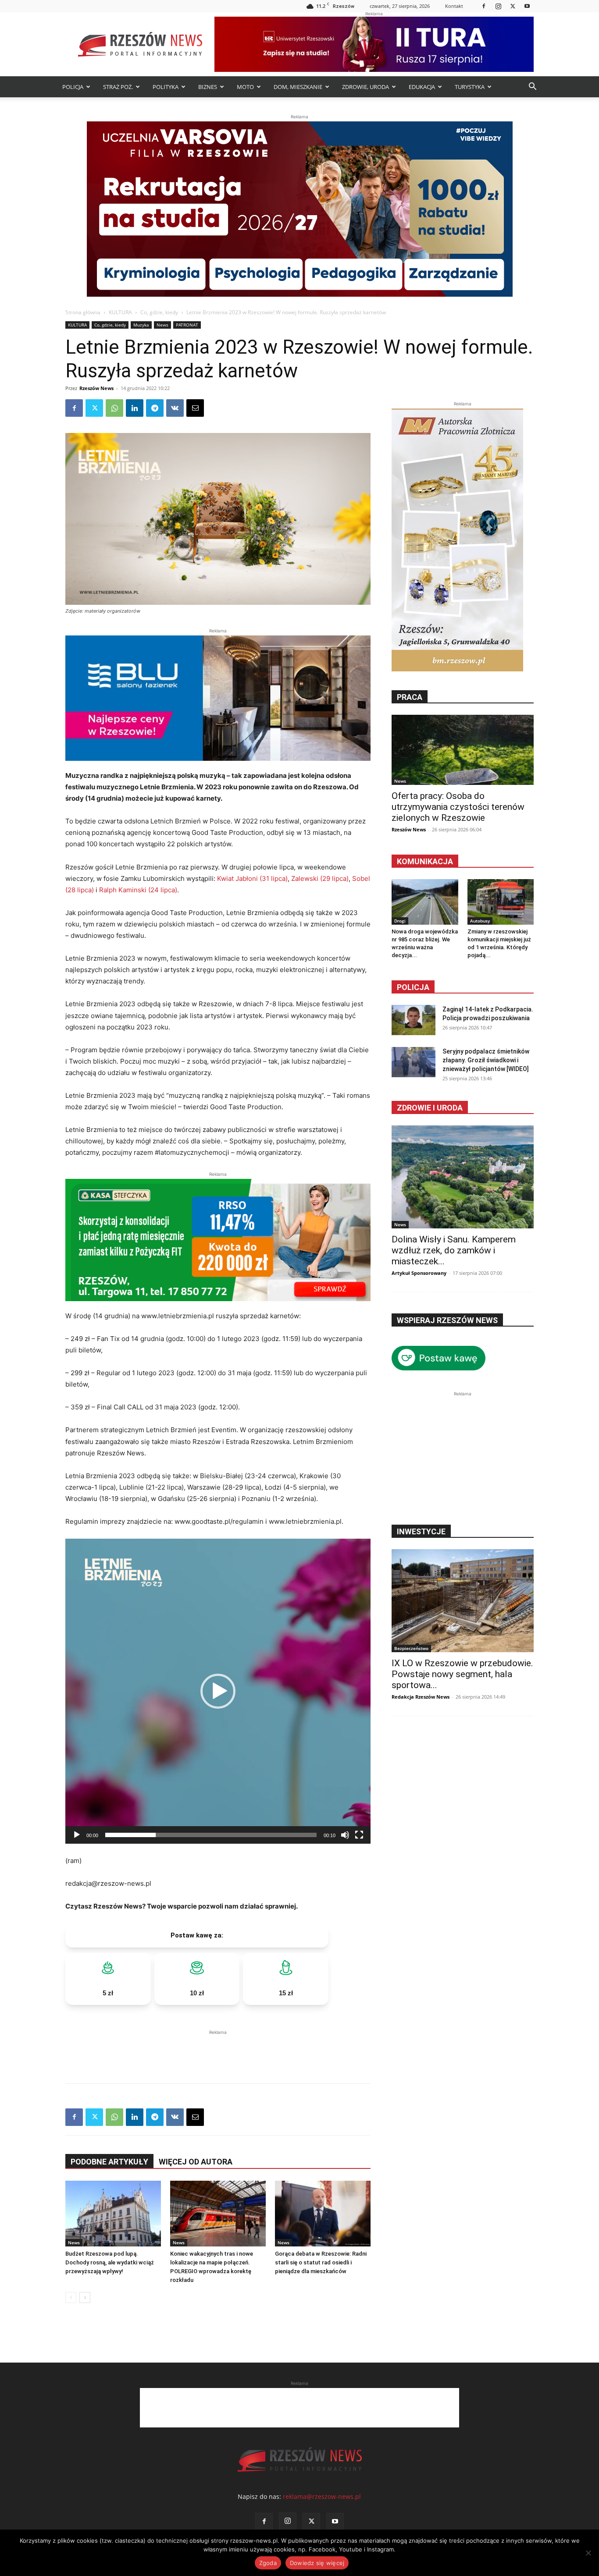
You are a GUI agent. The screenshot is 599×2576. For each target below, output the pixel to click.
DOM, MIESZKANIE (298, 87)
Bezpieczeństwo (411, 1648)
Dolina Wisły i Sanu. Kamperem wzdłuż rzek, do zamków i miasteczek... (454, 1250)
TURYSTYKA (470, 87)
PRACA (410, 697)
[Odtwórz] (77, 1835)
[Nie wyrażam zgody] (588, 2553)
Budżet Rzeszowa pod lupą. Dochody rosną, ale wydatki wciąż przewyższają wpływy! (110, 2262)
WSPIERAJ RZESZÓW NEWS (447, 1320)
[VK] (175, 408)
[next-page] (85, 2297)
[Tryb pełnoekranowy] (359, 1835)
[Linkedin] (135, 408)
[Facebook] (484, 6)
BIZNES (208, 87)
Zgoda (268, 2563)
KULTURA (120, 312)
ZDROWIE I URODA (430, 1108)
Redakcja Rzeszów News (421, 1697)
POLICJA (73, 87)
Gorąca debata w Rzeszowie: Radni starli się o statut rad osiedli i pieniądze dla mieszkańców (321, 2262)
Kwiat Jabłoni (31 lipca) (252, 878)
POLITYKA (166, 87)
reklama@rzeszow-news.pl (322, 2496)
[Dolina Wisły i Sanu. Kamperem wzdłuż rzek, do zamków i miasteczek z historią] (463, 1177)
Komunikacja (425, 861)
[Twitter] (513, 6)
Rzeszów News (96, 388)
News (162, 325)
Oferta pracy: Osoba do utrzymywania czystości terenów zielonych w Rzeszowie (458, 807)
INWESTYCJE (421, 1531)
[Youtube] (527, 6)
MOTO (245, 87)
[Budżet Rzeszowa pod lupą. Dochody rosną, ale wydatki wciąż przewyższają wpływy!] (113, 2214)
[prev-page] (71, 2297)
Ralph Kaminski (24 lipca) (138, 890)
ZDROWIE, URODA (365, 87)
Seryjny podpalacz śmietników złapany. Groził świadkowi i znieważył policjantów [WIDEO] (486, 1060)
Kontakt (454, 6)
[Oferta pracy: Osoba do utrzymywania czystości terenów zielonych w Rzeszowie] (463, 750)
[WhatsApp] (114, 408)
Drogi (400, 921)
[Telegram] (155, 408)
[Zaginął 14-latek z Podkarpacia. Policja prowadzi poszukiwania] (414, 1020)
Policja (413, 987)
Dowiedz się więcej (317, 2563)
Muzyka (141, 325)
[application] (218, 1691)
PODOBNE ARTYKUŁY (109, 2162)
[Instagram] (498, 6)
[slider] (211, 1835)
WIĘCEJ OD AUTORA (196, 2162)
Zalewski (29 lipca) (320, 878)
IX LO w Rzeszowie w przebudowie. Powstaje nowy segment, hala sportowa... (462, 1674)
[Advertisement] (218, 2050)
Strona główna (83, 312)
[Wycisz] (345, 1835)
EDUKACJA (422, 87)
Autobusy (480, 921)
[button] (532, 87)
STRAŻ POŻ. (118, 87)
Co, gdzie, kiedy (159, 312)
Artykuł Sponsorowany (419, 1273)
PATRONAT (187, 325)
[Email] (195, 408)
